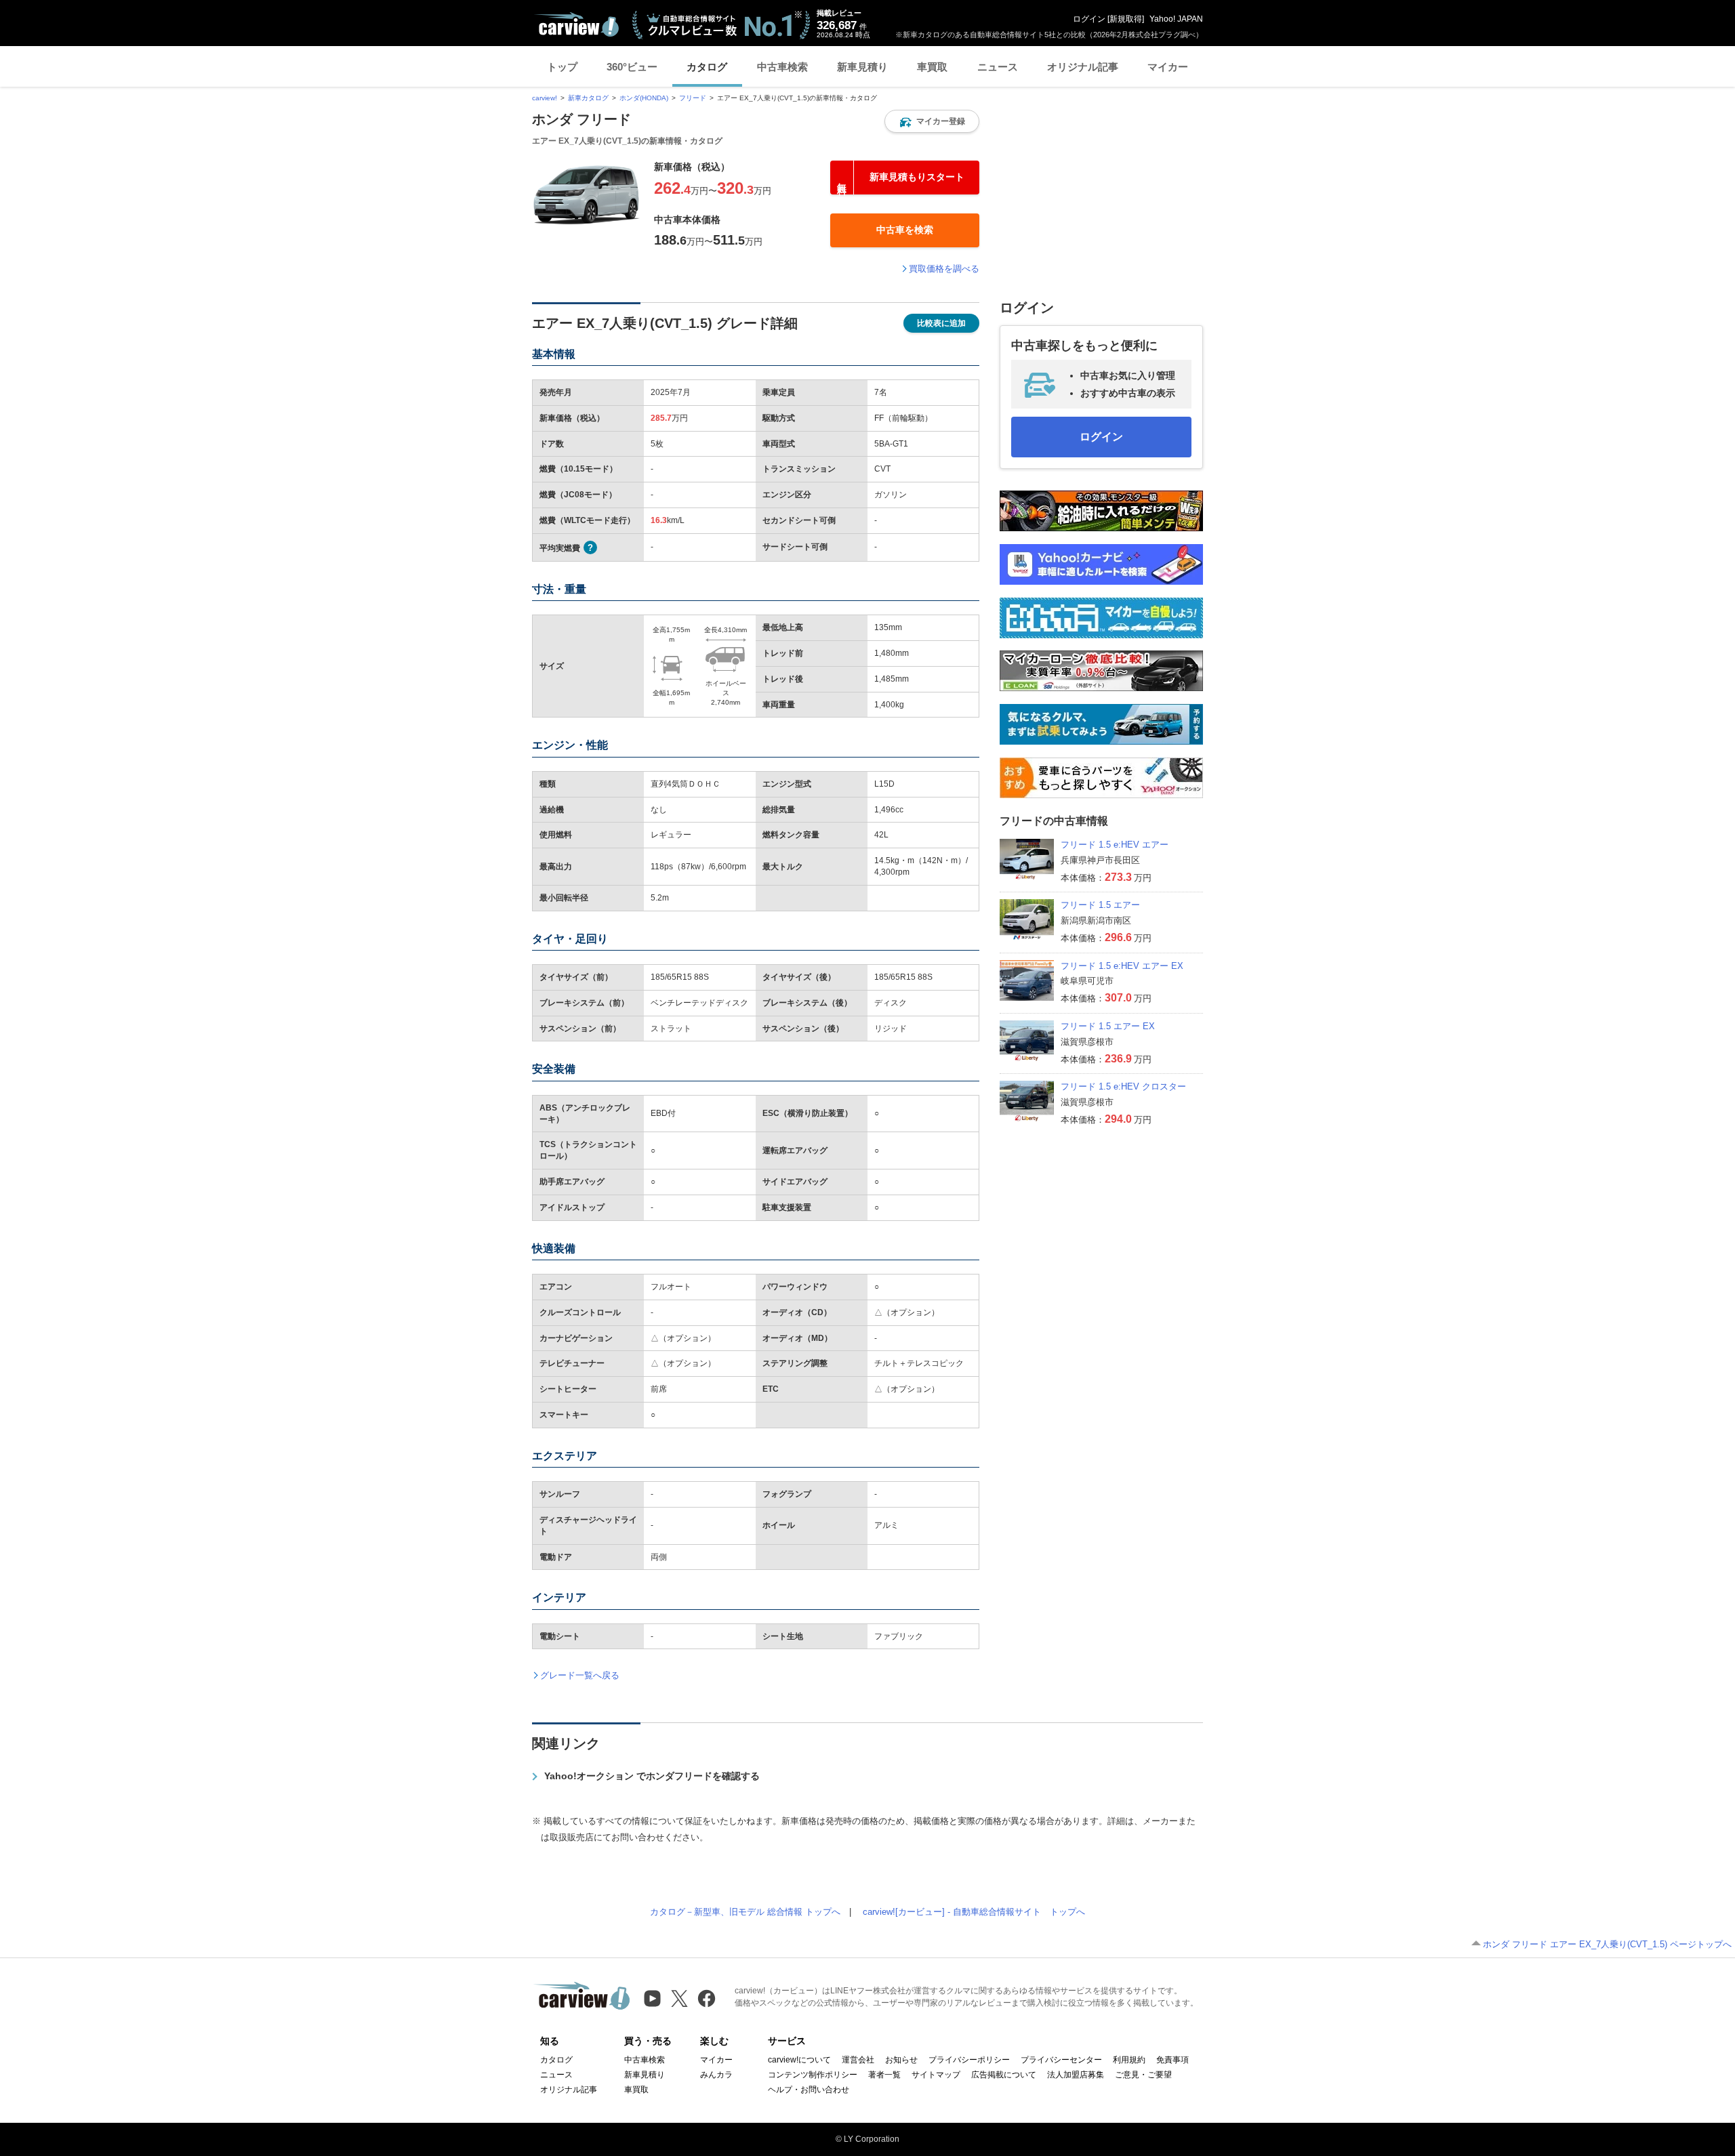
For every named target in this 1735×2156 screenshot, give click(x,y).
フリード (693, 98)
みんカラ (716, 2075)
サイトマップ (936, 2075)
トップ (562, 67)
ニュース (998, 67)
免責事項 (1172, 2060)
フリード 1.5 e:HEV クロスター (1123, 1086)
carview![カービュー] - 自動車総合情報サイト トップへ (974, 1912)
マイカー (1168, 67)
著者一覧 (884, 2075)
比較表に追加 (941, 323)
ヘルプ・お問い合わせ (809, 2090)
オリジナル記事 (1083, 67)
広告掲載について (1004, 2075)
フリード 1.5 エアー (1100, 905)
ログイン (1089, 19)
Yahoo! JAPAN (1176, 19)
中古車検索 (782, 67)
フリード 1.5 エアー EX (1108, 1026)
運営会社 (858, 2060)
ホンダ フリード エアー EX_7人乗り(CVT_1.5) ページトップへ (1607, 1944)
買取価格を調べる (944, 269)
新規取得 (1126, 19)
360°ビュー (632, 67)
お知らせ (901, 2060)
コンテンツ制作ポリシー (813, 2075)
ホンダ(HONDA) (644, 98)
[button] (932, 121)
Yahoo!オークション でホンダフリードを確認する (652, 1776)
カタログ (707, 67)
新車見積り (862, 67)
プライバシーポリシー (969, 2060)
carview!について (799, 2060)
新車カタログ (588, 98)
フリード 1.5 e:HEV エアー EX (1122, 966)
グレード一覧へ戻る (580, 1675)
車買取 (932, 67)
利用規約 (1129, 2060)
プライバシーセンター (1061, 2060)
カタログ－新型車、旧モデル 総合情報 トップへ (745, 1912)
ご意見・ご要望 (1143, 2075)
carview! (545, 98)
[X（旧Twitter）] (679, 1998)
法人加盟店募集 (1076, 2075)
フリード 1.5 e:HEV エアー (1115, 845)
